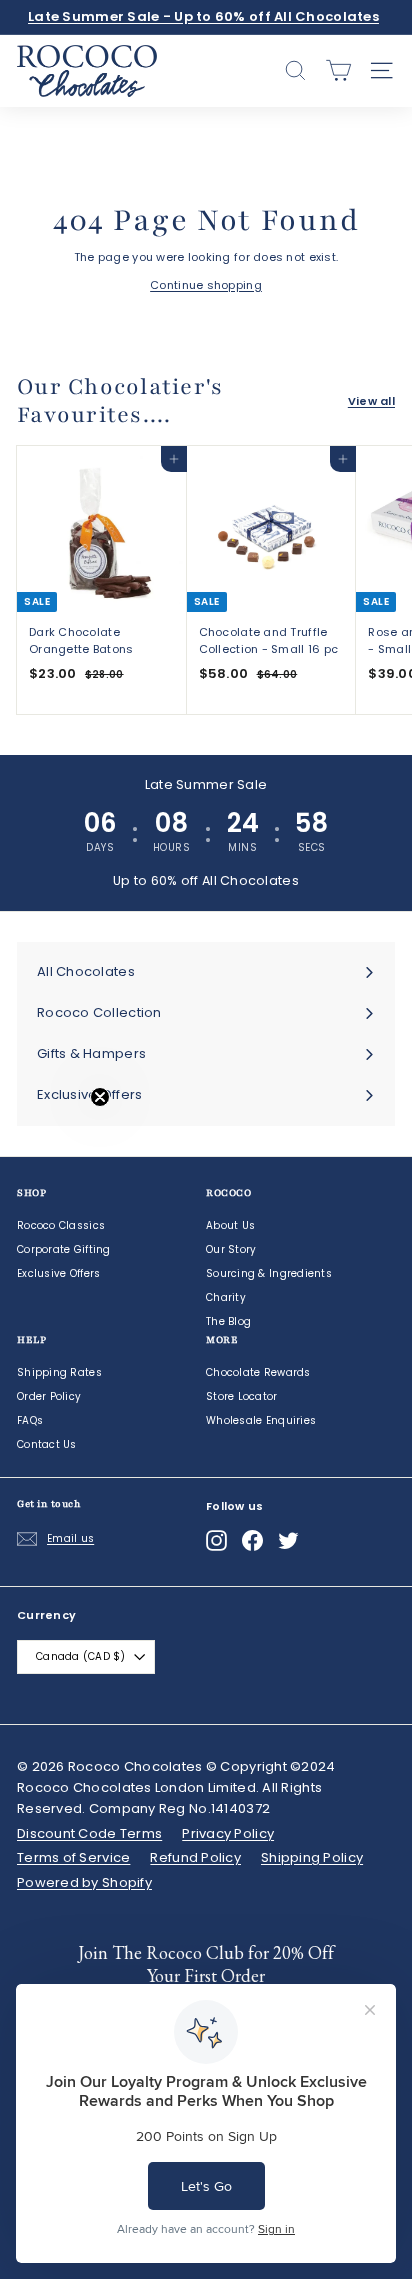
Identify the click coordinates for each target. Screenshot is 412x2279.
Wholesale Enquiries (261, 1420)
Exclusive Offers (58, 1273)
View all (371, 401)
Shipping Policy (312, 1857)
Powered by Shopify (84, 1882)
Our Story (231, 1249)
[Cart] (338, 70)
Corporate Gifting (64, 1249)
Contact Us (47, 1444)
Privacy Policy (228, 1833)
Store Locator (242, 1396)
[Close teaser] (100, 1097)
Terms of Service (73, 1857)
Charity (226, 1297)
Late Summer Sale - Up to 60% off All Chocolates (203, 16)
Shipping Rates (59, 1372)
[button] (57, 1140)
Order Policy (49, 1396)
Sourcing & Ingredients (269, 1273)
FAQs (30, 1420)
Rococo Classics (61, 1225)
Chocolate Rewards (258, 1372)
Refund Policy (195, 1857)
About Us (230, 1225)
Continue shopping (206, 285)
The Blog (228, 1321)
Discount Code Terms (89, 1833)
